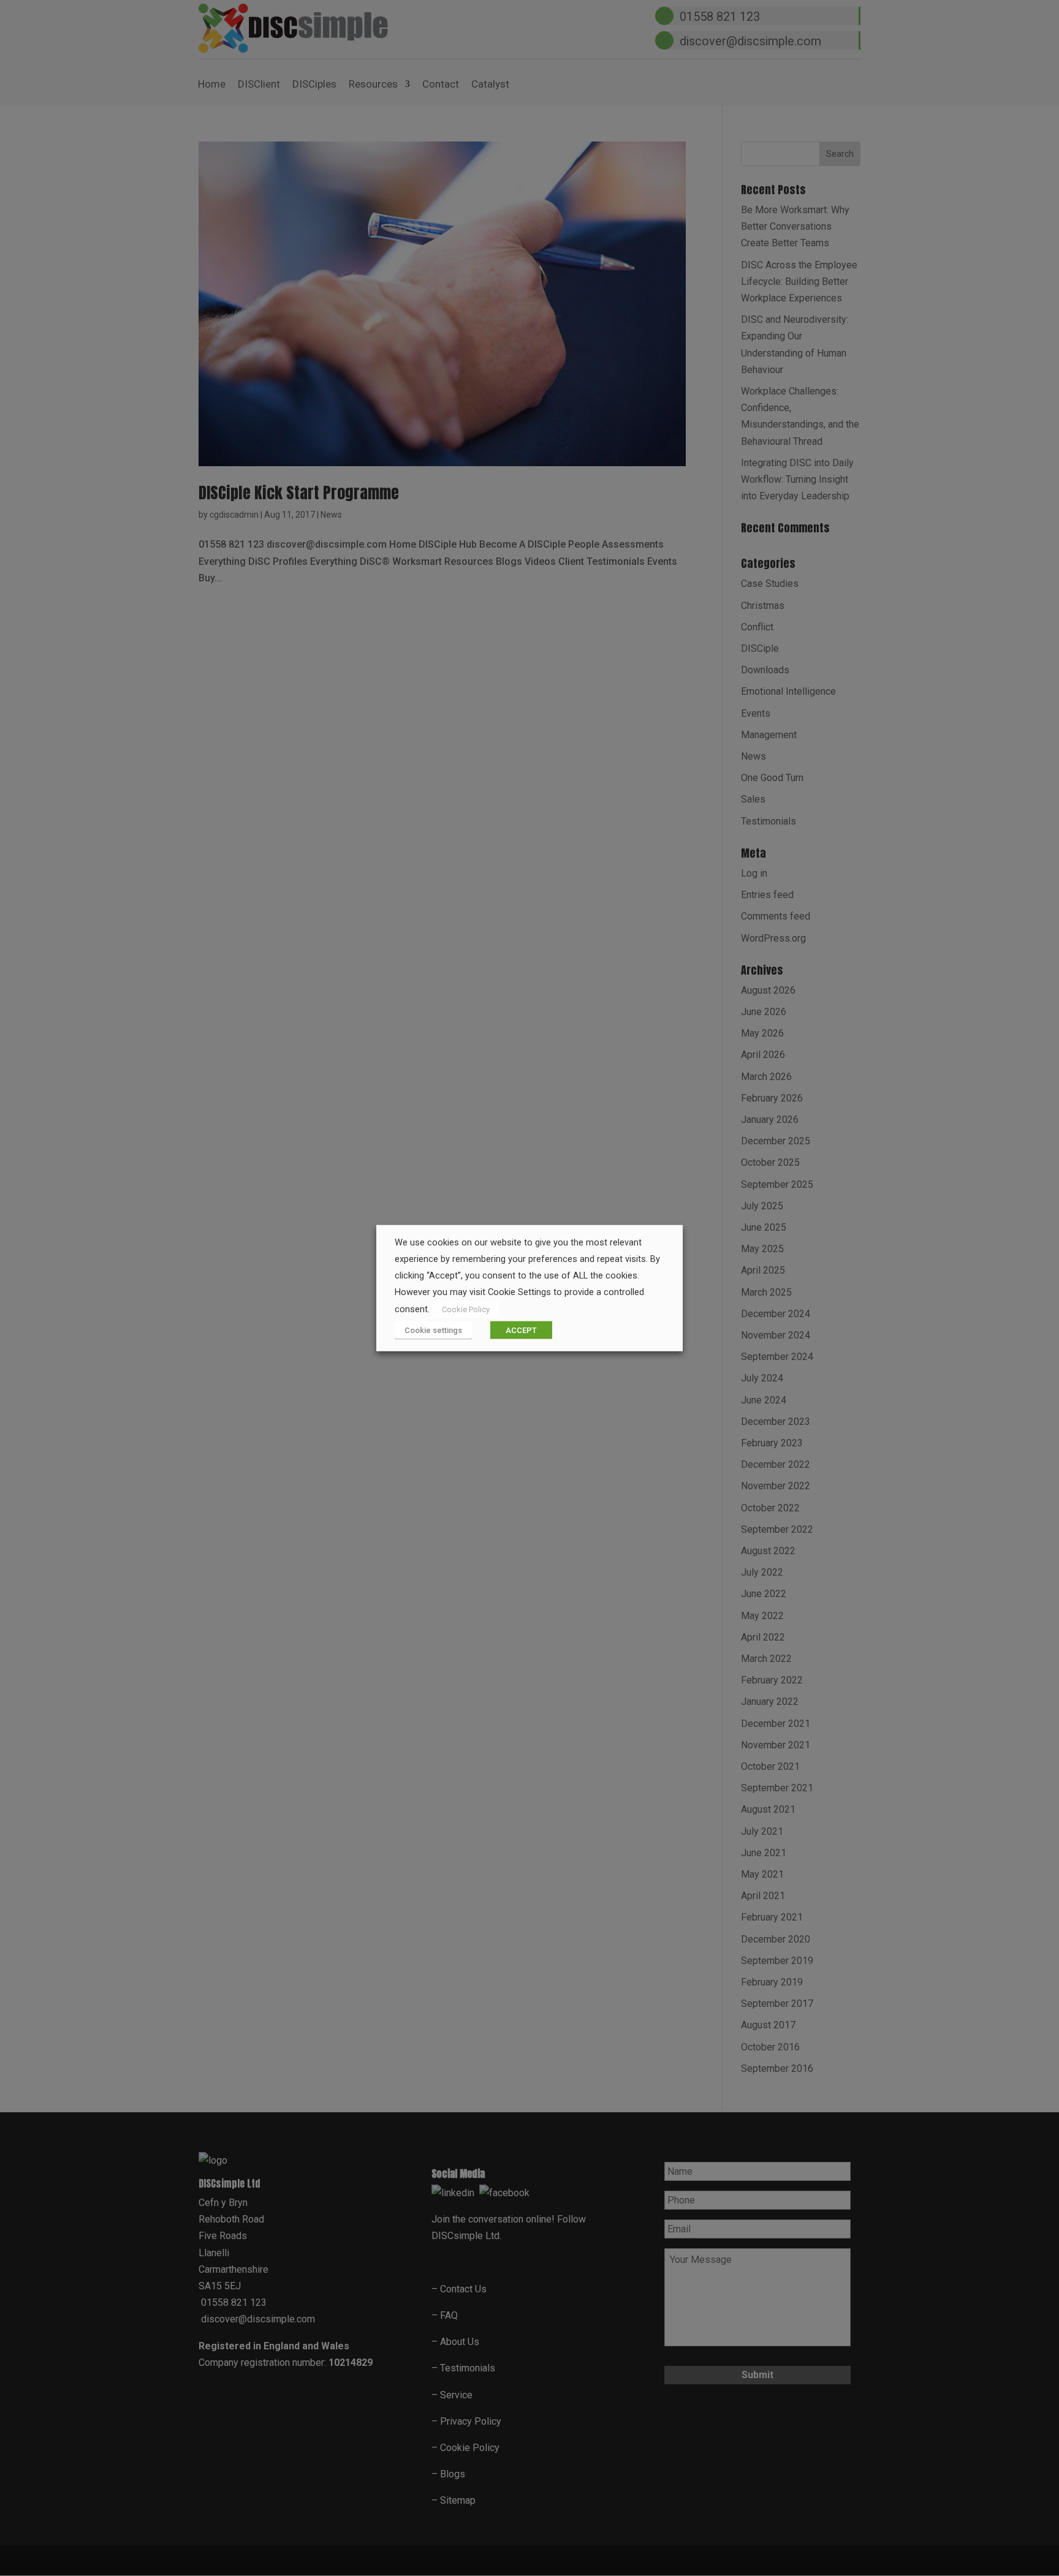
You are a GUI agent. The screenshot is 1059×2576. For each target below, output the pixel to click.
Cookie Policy (466, 1309)
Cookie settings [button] (433, 1330)
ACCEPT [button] (521, 1330)
